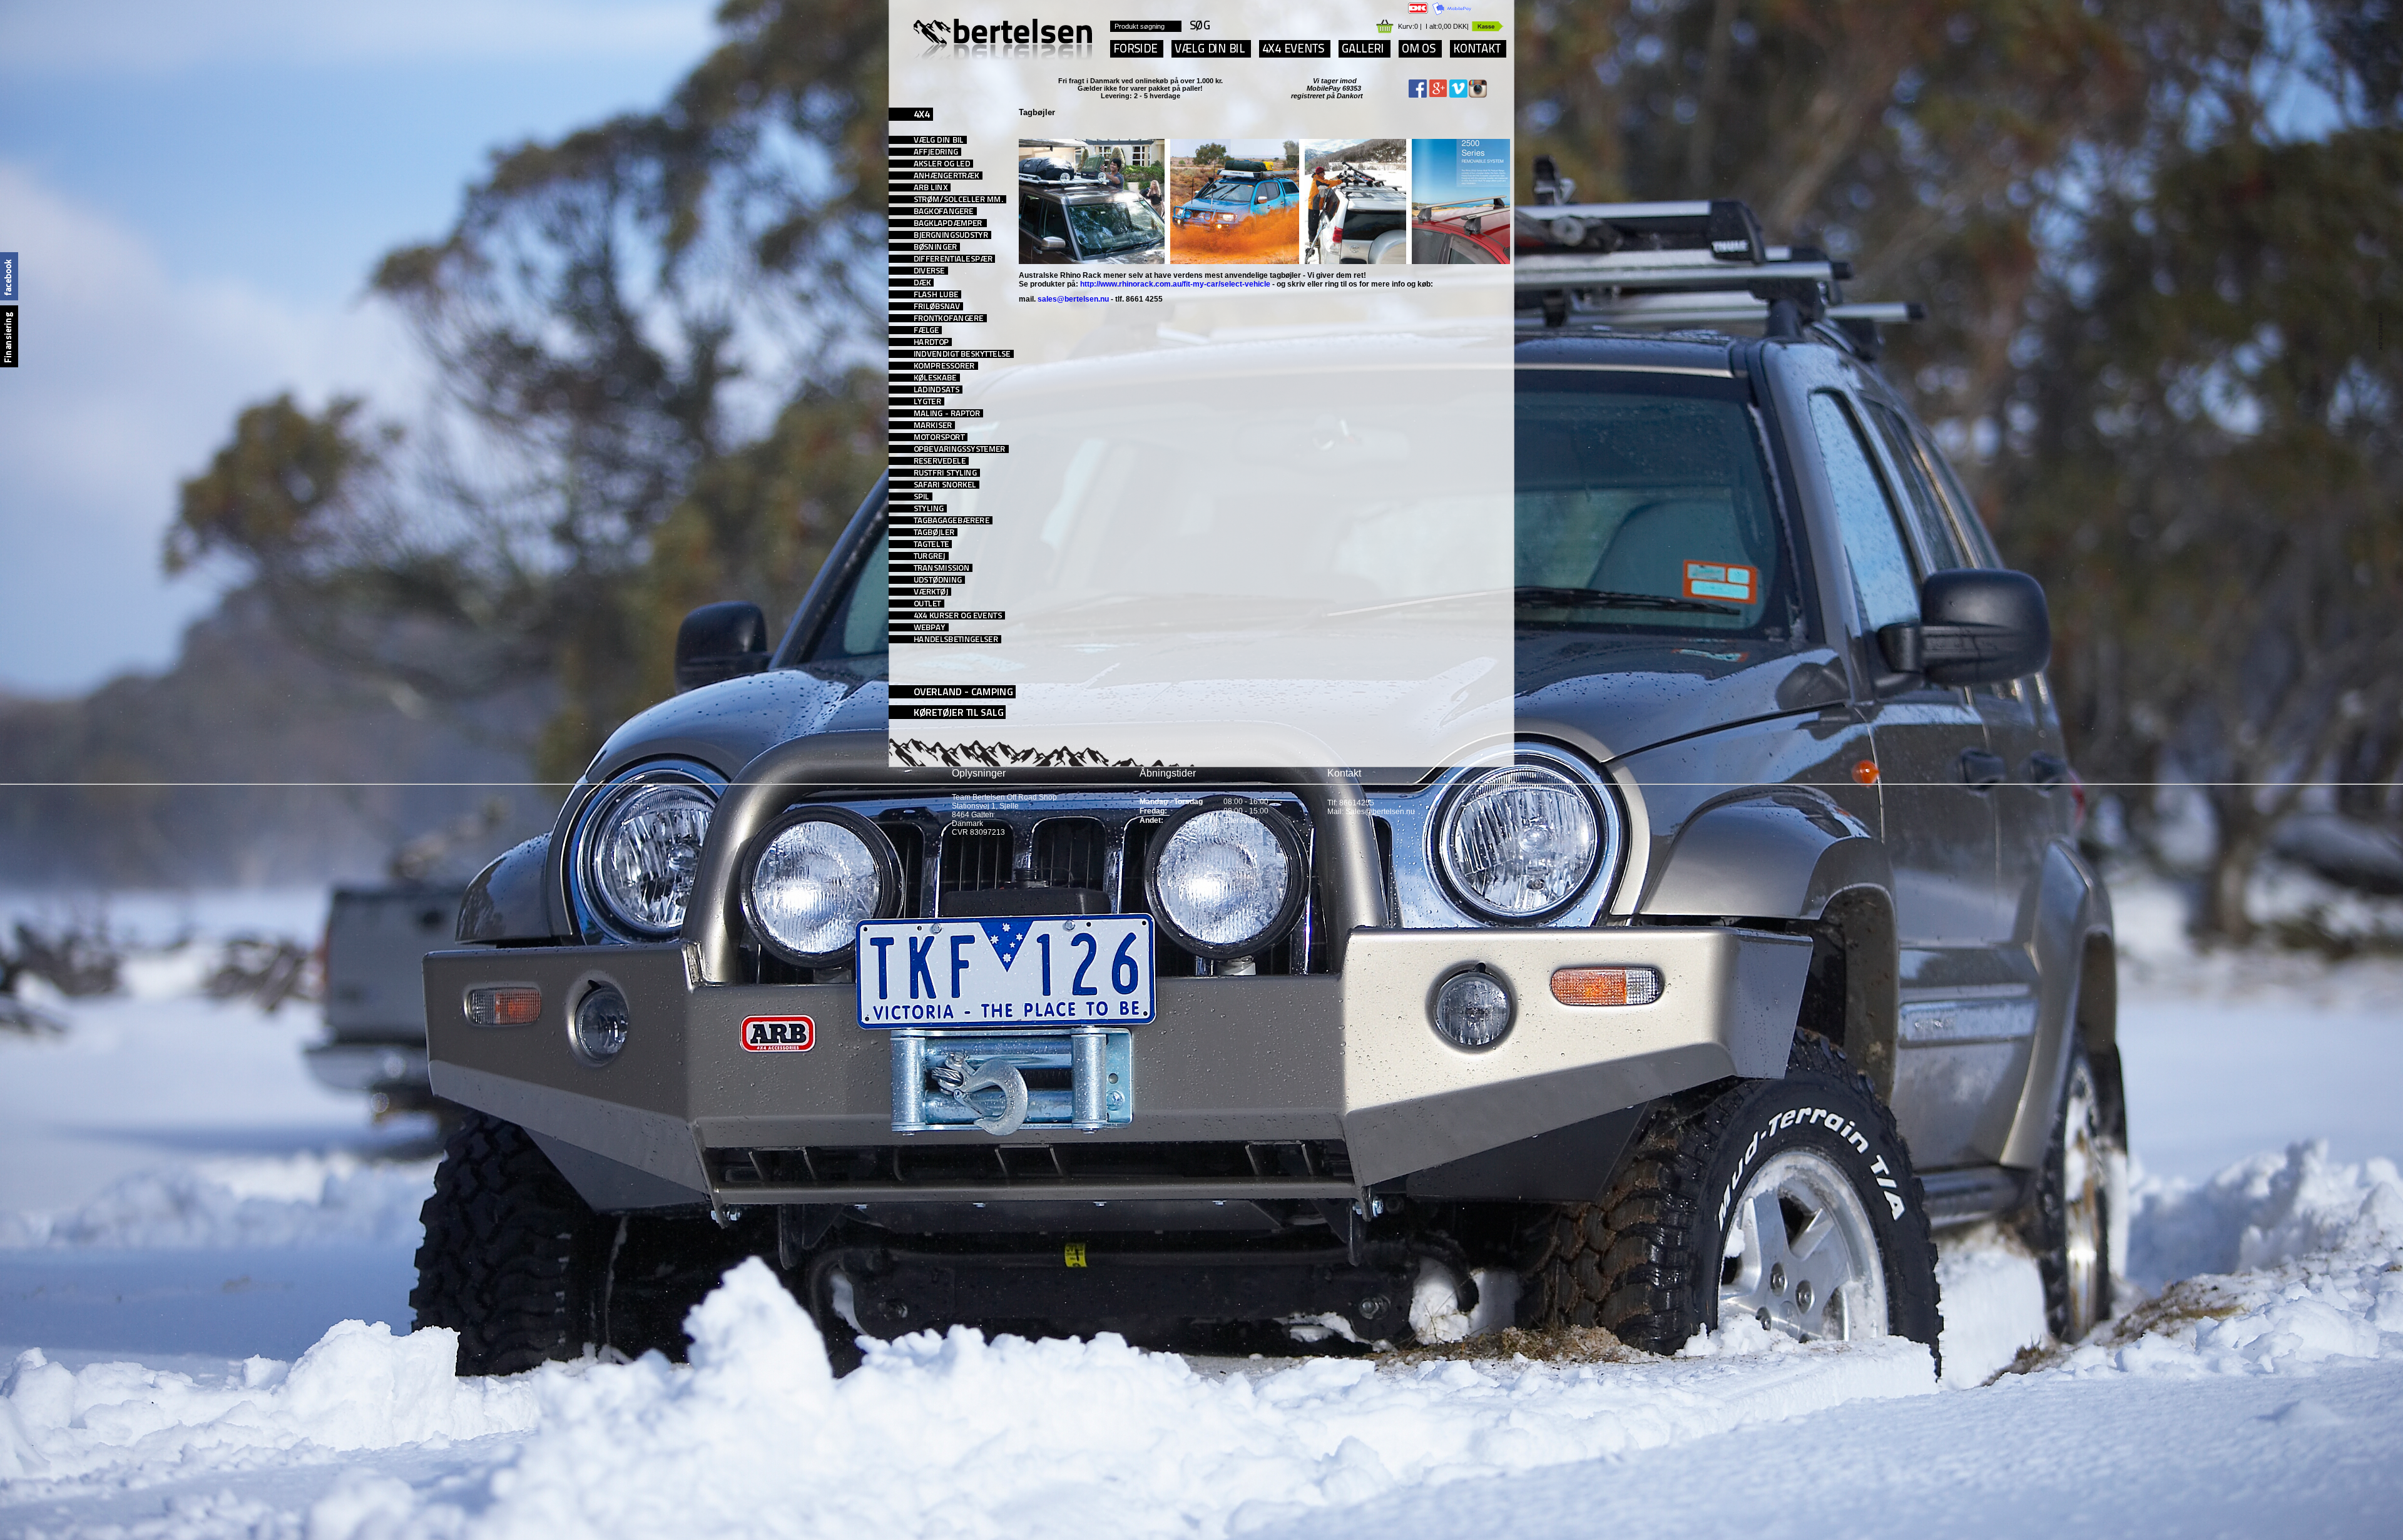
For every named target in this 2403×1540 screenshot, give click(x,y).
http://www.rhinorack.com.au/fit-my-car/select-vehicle (1175, 284)
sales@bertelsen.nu (1073, 299)
